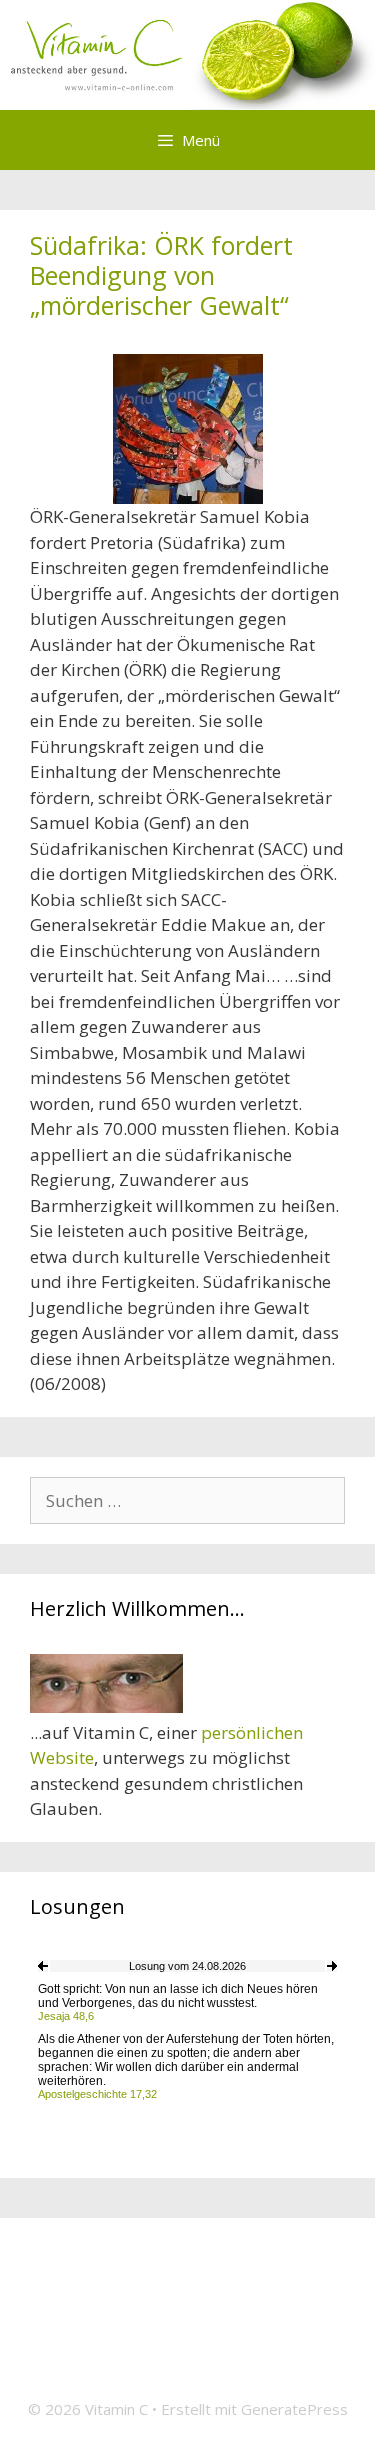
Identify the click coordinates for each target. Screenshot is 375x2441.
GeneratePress (294, 2409)
